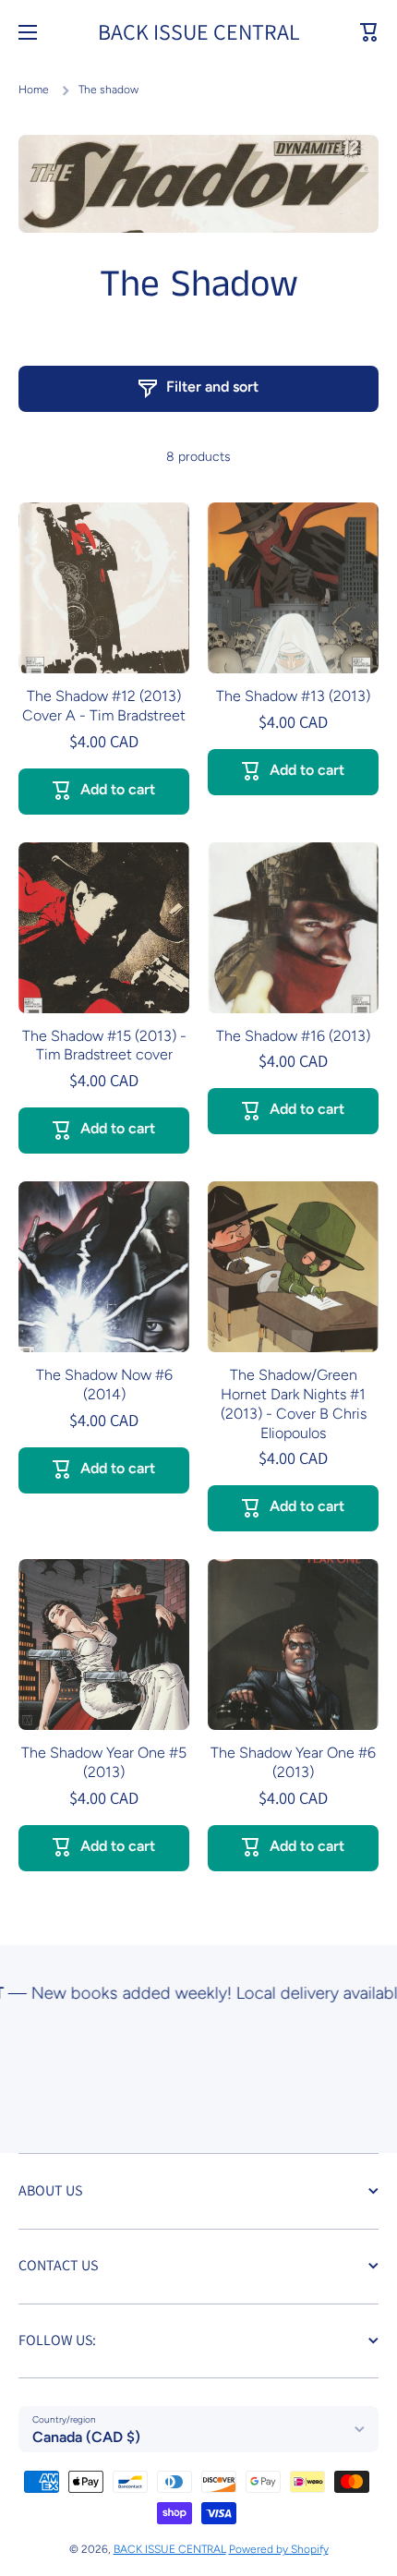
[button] (369, 32)
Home (34, 90)
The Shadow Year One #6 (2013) (293, 1762)
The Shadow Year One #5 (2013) (104, 1762)
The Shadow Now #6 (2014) (104, 1385)
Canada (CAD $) (86, 2437)
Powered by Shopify (279, 2549)
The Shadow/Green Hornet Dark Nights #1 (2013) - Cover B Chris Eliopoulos (294, 1403)
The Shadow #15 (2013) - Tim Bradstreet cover (104, 1046)
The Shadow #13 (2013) (293, 696)
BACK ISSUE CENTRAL (170, 2549)
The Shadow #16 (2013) (293, 1036)
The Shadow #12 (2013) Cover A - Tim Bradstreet (104, 706)
